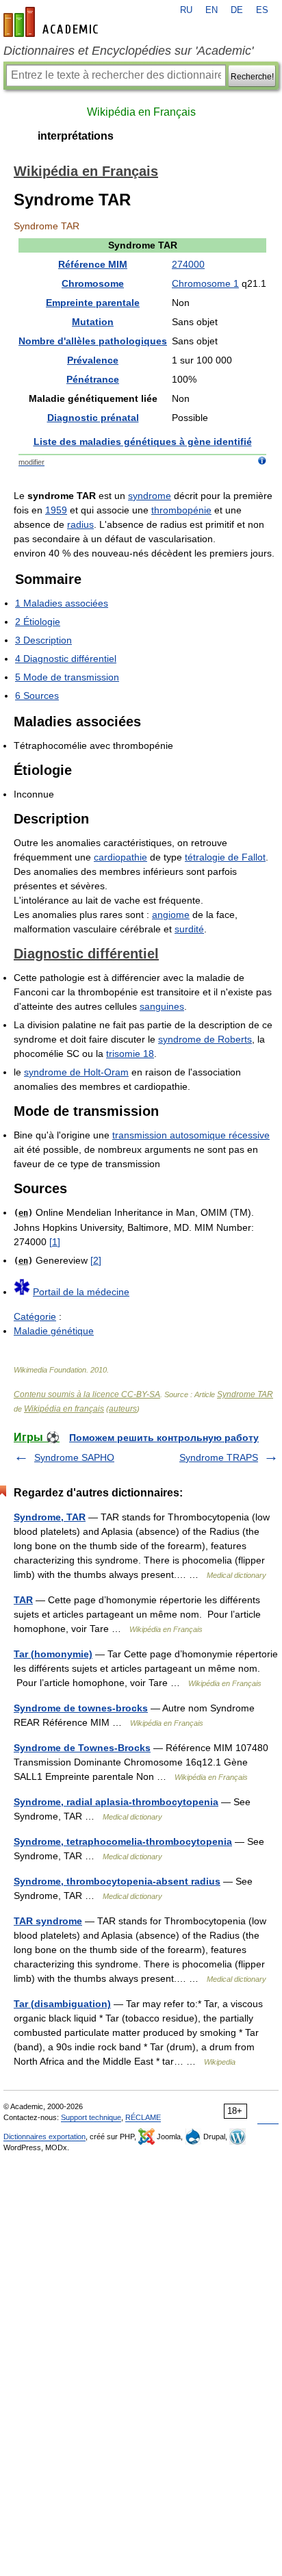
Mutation (93, 322)
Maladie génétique (54, 1331)
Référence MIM (93, 264)
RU (186, 10)
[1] (55, 1242)
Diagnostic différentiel (86, 954)
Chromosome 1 (205, 283)
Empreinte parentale (93, 303)
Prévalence (93, 360)
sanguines (162, 1006)
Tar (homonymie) (53, 1654)
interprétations (76, 136)
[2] (96, 1260)
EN (211, 10)
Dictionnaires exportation (44, 2137)
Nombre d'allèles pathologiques (93, 341)
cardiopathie (120, 857)
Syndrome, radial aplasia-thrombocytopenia (116, 1802)
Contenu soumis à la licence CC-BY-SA (87, 1394)
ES (262, 10)
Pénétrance (93, 379)
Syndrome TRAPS (219, 1457)
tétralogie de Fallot (225, 857)
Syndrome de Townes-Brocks (82, 1748)
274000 (188, 264)
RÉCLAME (143, 2117)
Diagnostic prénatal (93, 418)
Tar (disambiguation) (62, 2004)
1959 (56, 510)
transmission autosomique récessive (191, 1135)
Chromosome (93, 283)
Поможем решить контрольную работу (164, 1438)
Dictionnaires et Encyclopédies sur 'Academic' (128, 51)
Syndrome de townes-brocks (81, 1708)
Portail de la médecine (81, 1292)
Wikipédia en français (64, 1409)
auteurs (123, 1409)
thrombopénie (181, 510)
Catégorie (35, 1316)
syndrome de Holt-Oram (76, 1072)
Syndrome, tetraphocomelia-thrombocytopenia (123, 1841)
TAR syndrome (48, 1921)
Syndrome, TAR (50, 1517)
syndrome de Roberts (205, 1039)
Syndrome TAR (245, 1394)
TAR (23, 1600)
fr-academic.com (53, 22)
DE (237, 10)
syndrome (150, 496)
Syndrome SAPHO (74, 1457)
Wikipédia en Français (141, 112)
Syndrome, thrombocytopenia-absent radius (117, 1881)
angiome (171, 915)
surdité (189, 929)
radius (80, 524)
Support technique (91, 2117)
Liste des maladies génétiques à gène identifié (143, 442)
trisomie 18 (130, 1054)
